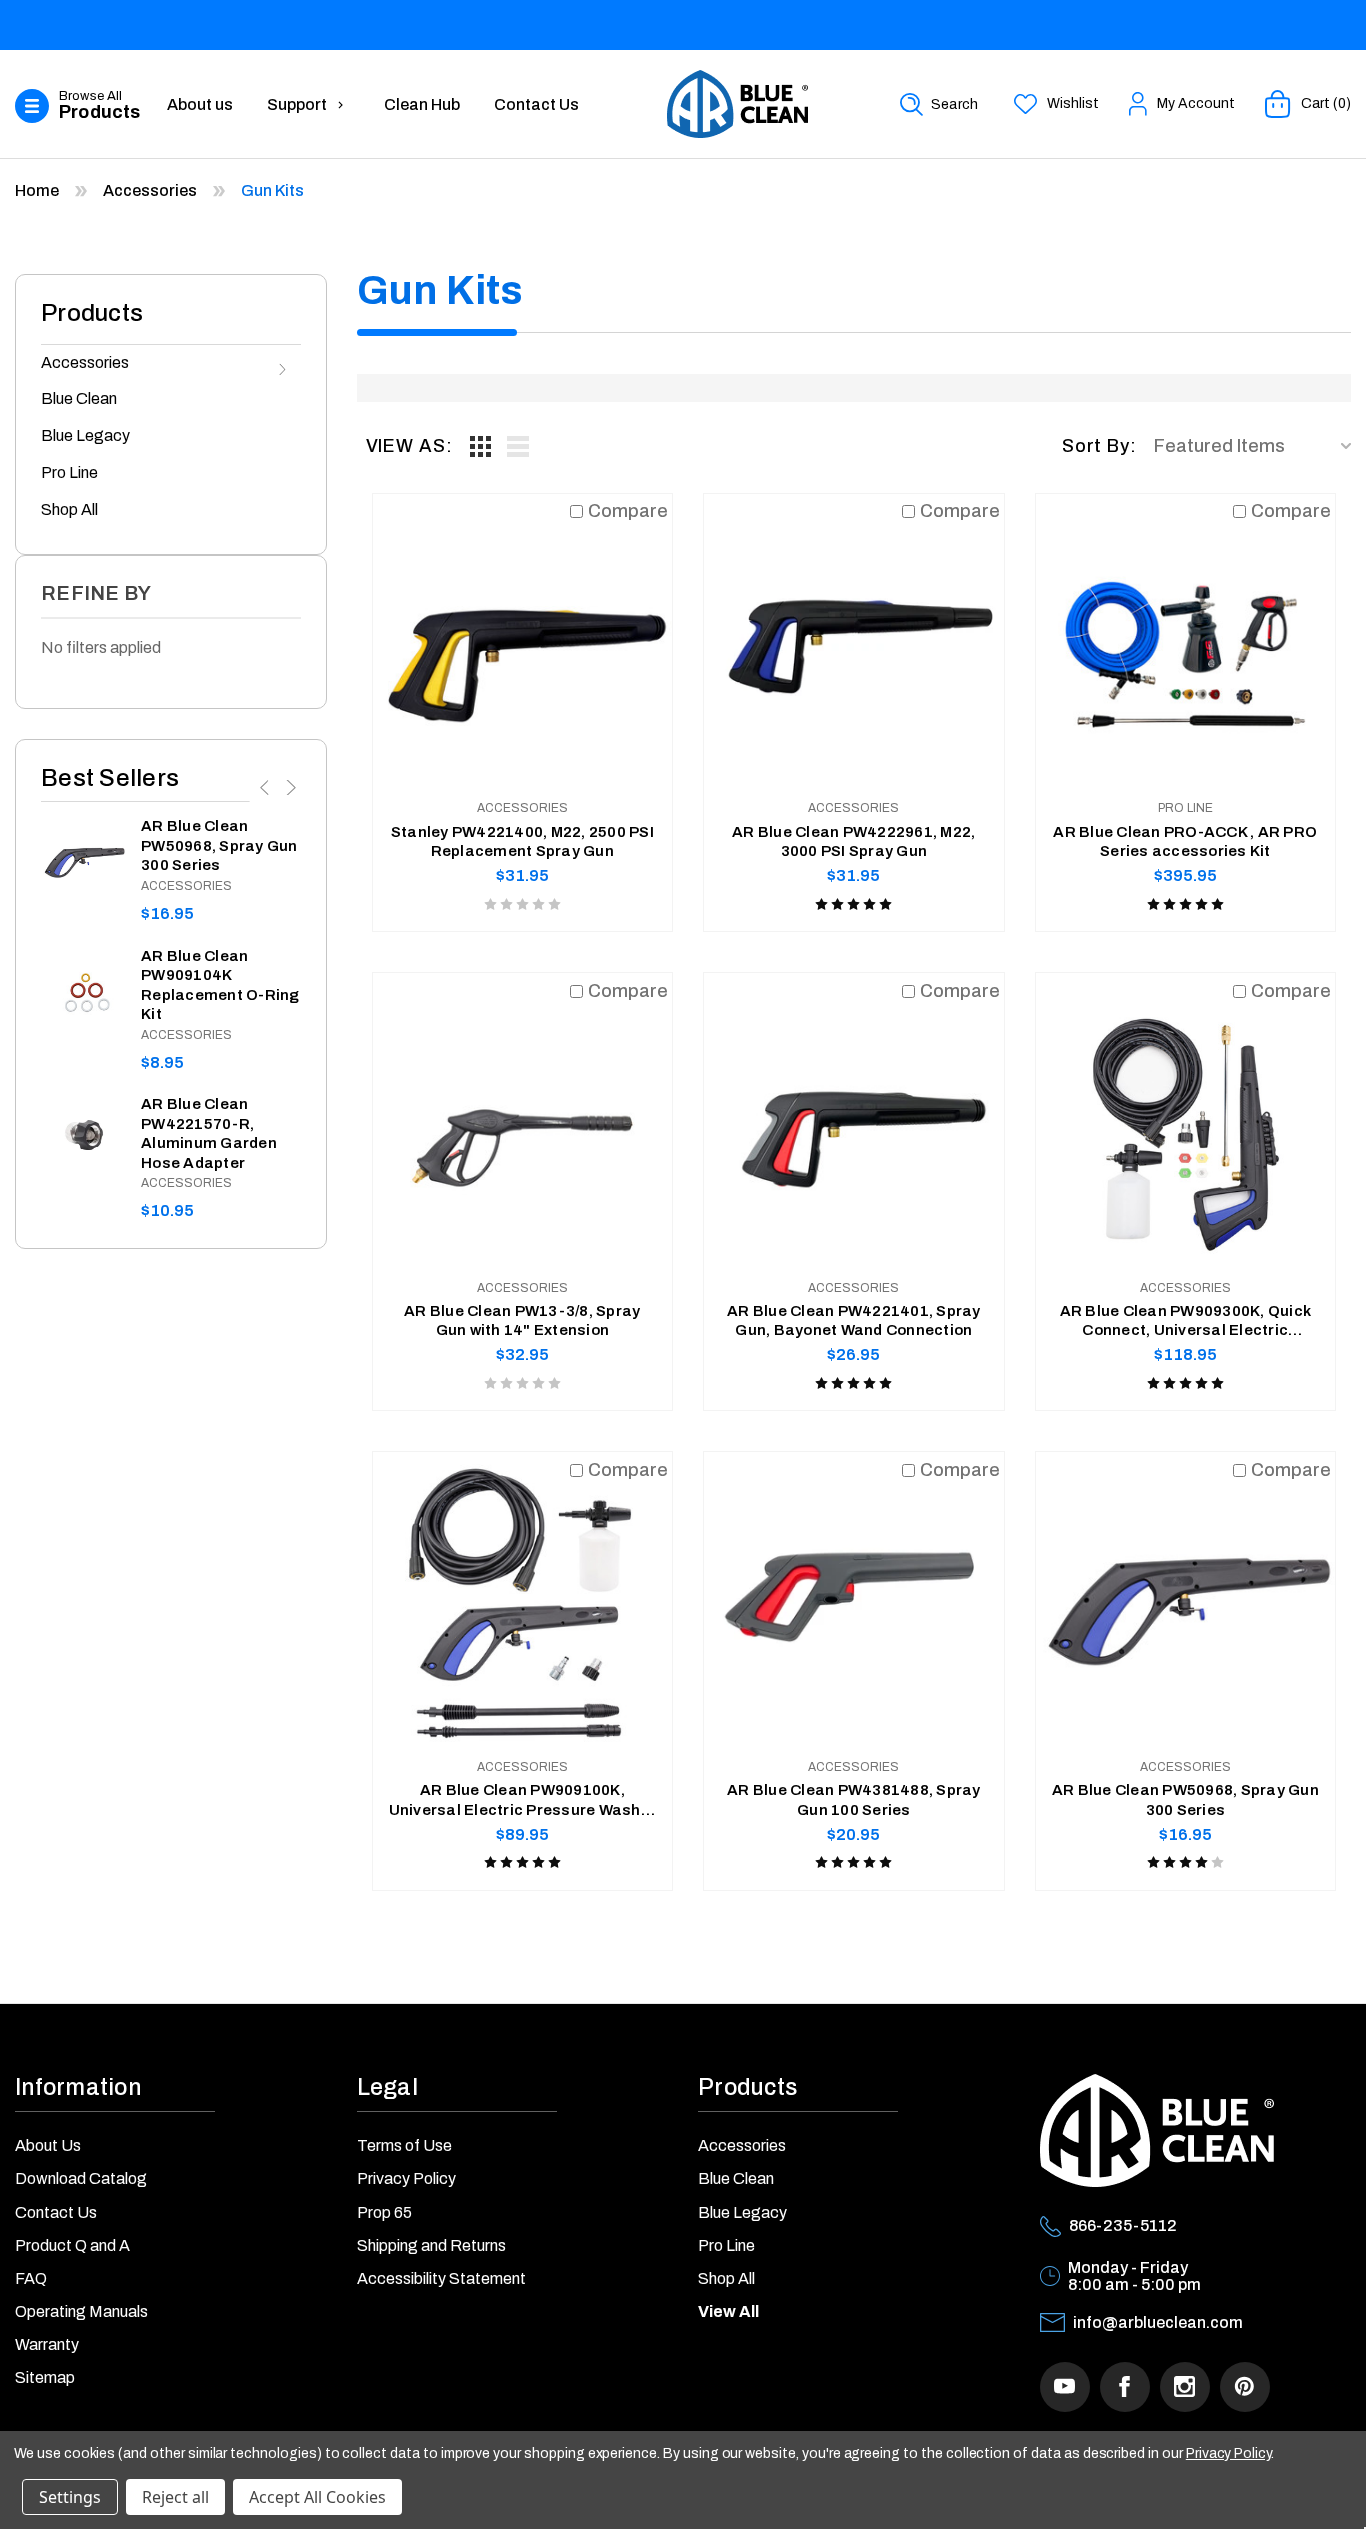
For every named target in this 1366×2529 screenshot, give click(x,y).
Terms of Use (404, 2145)
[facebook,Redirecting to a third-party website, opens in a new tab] (1125, 2387)
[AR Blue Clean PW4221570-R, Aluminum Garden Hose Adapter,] (83, 1137)
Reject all (175, 2497)
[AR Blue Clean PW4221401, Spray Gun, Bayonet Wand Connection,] (854, 1123)
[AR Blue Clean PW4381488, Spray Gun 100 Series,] (854, 1602)
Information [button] (78, 2087)
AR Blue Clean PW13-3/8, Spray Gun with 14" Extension (522, 1321)
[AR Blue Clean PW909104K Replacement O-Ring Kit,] (83, 989)
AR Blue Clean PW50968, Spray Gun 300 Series (219, 845)
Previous (266, 787)
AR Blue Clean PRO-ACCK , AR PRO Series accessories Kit (1185, 842)
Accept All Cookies (317, 2497)
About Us (48, 2145)
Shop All (69, 509)
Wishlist (1073, 103)
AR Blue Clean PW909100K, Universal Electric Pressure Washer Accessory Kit (523, 1801)
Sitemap (45, 2377)
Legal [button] (387, 2087)
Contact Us (536, 104)
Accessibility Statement (441, 2278)
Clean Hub (422, 104)
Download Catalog (81, 2178)
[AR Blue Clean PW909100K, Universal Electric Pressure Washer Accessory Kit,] (523, 1602)
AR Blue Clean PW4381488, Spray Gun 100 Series (854, 1800)
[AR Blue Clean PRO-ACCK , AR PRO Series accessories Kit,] (1186, 644)
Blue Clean (79, 398)
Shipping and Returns (431, 2245)
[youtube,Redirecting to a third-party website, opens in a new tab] (1065, 2387)
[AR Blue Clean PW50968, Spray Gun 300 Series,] (83, 859)
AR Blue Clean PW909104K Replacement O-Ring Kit (220, 985)
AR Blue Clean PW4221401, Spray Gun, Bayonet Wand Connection (854, 1321)
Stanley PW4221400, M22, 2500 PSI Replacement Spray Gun (522, 842)
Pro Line (69, 472)
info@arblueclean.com (1158, 2322)
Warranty (47, 2344)
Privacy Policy (406, 2178)
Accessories (85, 362)
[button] (82, 106)
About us (200, 104)
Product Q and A (72, 2245)
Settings (70, 2497)
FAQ (31, 2278)
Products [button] (747, 2087)
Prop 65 (384, 2212)
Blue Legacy (85, 435)
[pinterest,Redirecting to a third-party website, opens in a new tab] (1245, 2387)
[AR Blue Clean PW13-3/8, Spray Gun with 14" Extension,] (523, 1123)
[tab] (481, 446)
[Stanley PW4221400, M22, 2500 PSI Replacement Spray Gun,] (523, 644)
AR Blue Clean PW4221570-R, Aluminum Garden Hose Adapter (209, 1133)
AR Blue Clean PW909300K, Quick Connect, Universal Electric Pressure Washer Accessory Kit (1186, 1322)
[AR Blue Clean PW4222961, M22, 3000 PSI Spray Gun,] (854, 644)
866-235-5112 (1123, 2225)
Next (289, 787)
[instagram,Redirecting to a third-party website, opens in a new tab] (1185, 2387)
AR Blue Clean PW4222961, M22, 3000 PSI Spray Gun (853, 842)
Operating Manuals (81, 2311)
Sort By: (1099, 446)
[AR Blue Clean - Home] (737, 104)
